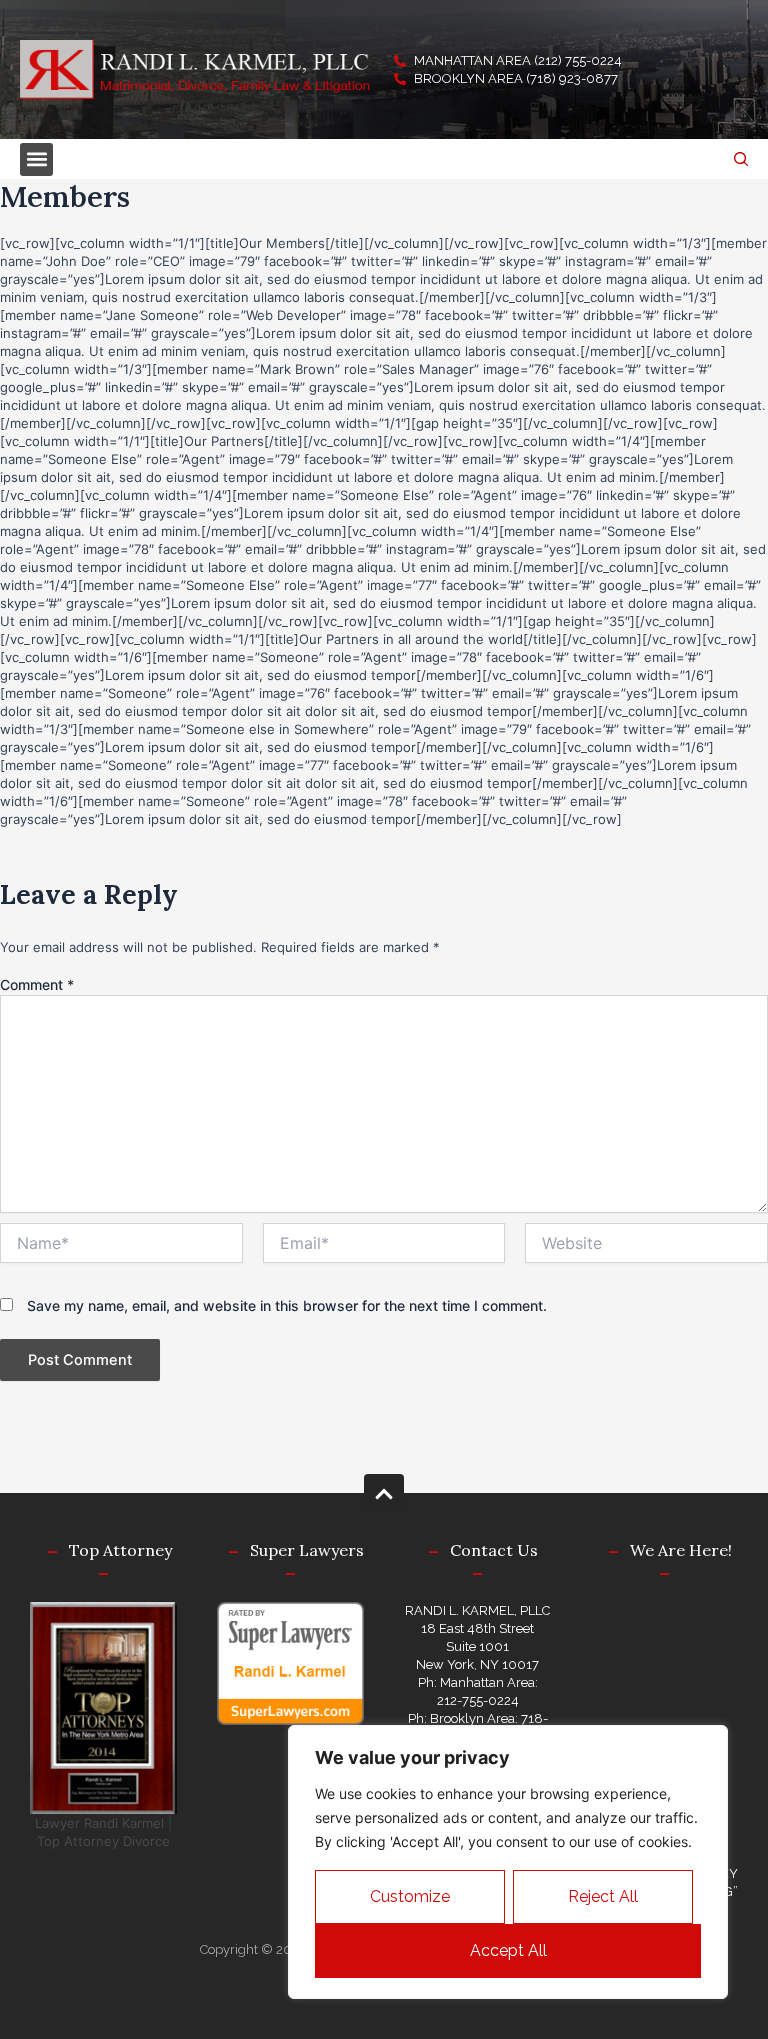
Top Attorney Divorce (103, 1841)
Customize (410, 1896)
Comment (37, 984)
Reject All (603, 1896)
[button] (36, 159)
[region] (508, 1862)
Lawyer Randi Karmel (99, 1823)
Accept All (508, 1950)
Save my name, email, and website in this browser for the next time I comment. (287, 1305)
